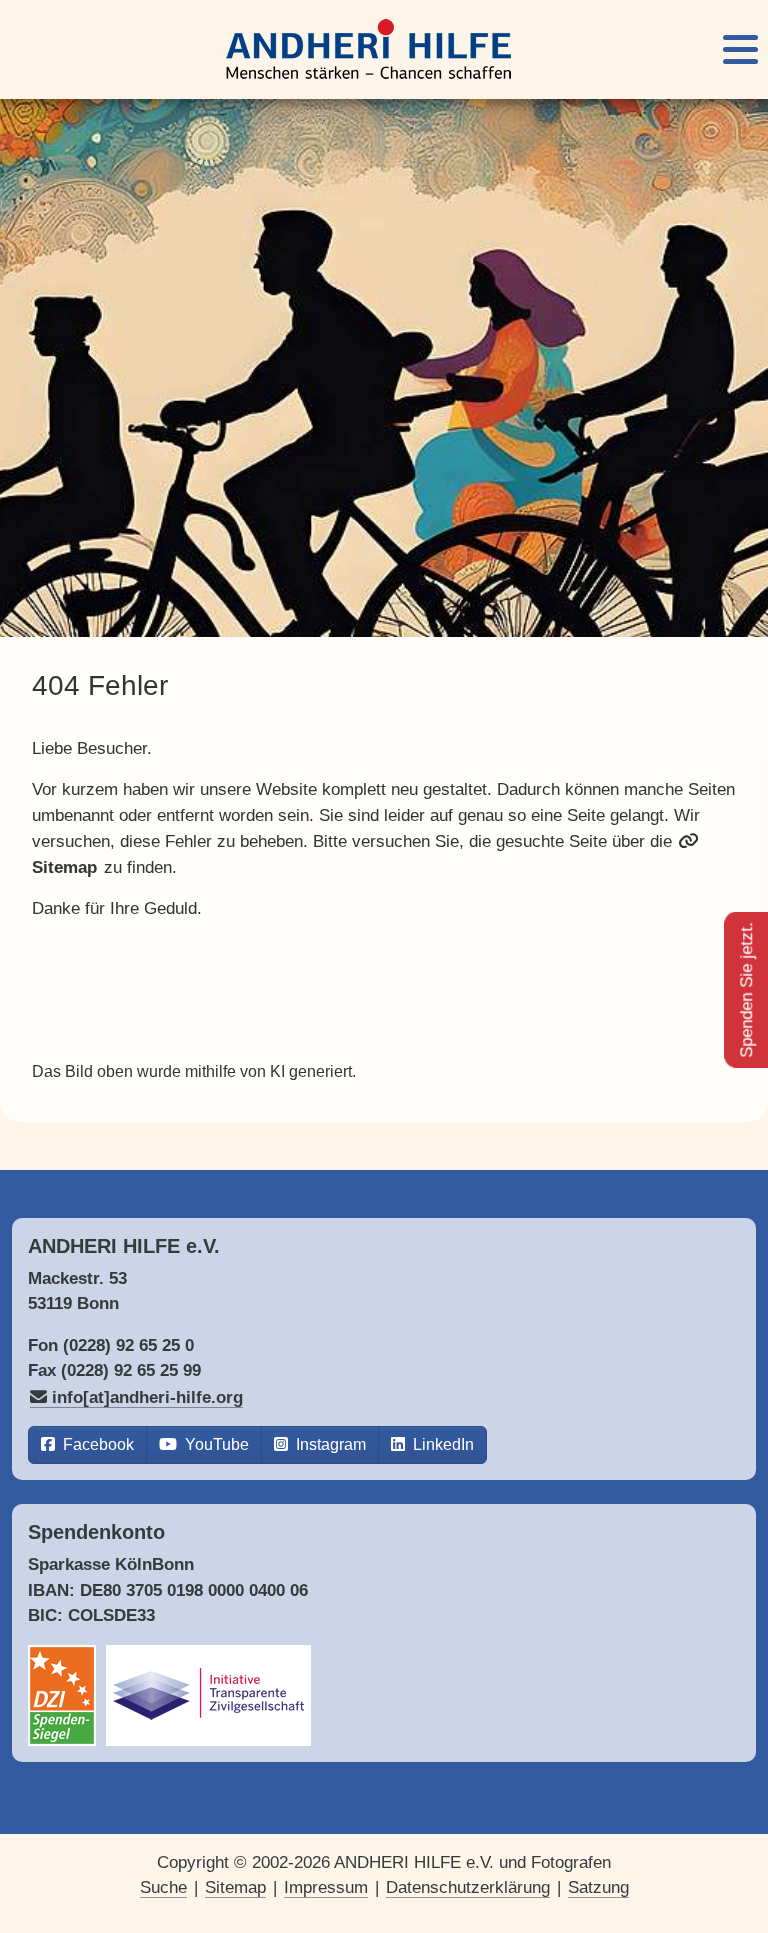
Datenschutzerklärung (468, 1887)
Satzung (598, 1887)
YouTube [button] (215, 1444)
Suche (163, 1887)
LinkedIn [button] (441, 1444)
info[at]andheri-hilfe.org (147, 1397)
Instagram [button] (329, 1444)
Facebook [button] (96, 1444)
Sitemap (235, 1887)
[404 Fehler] (368, 49)
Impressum (326, 1887)
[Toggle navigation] (740, 49)
